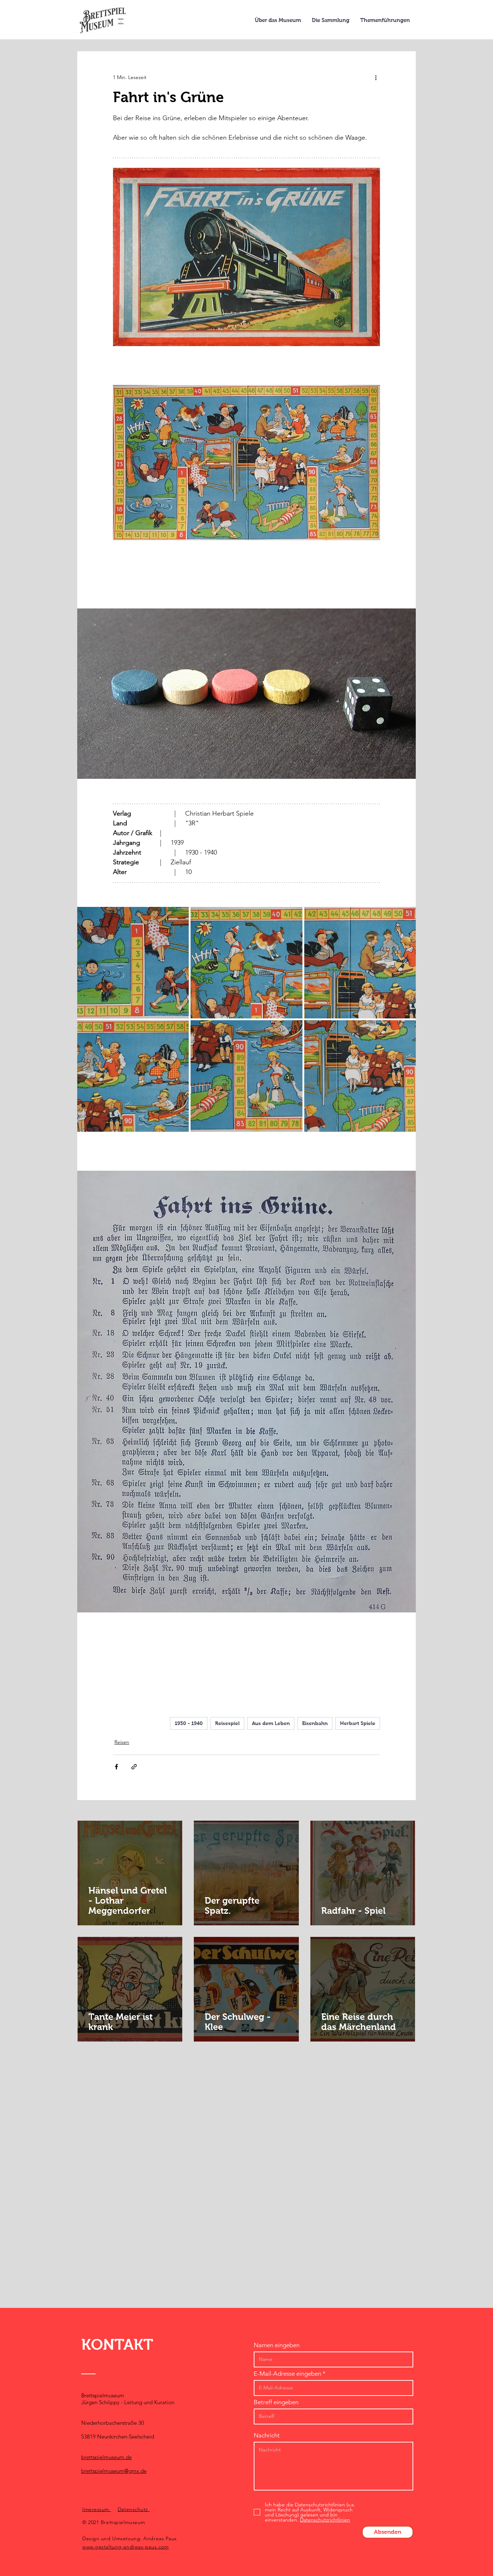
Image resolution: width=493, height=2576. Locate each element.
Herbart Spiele (358, 1723)
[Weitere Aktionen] (376, 77)
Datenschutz (134, 2509)
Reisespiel (227, 1723)
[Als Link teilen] (134, 1767)
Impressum (97, 2509)
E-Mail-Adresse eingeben (287, 2374)
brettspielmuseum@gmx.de (114, 2471)
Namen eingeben (277, 2345)
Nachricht (267, 2435)
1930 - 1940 (189, 1723)
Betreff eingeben (276, 2402)
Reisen (122, 1742)
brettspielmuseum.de (106, 2457)
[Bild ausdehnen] (133, 963)
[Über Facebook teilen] (116, 1767)
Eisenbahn (315, 1723)
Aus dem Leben (271, 1723)
